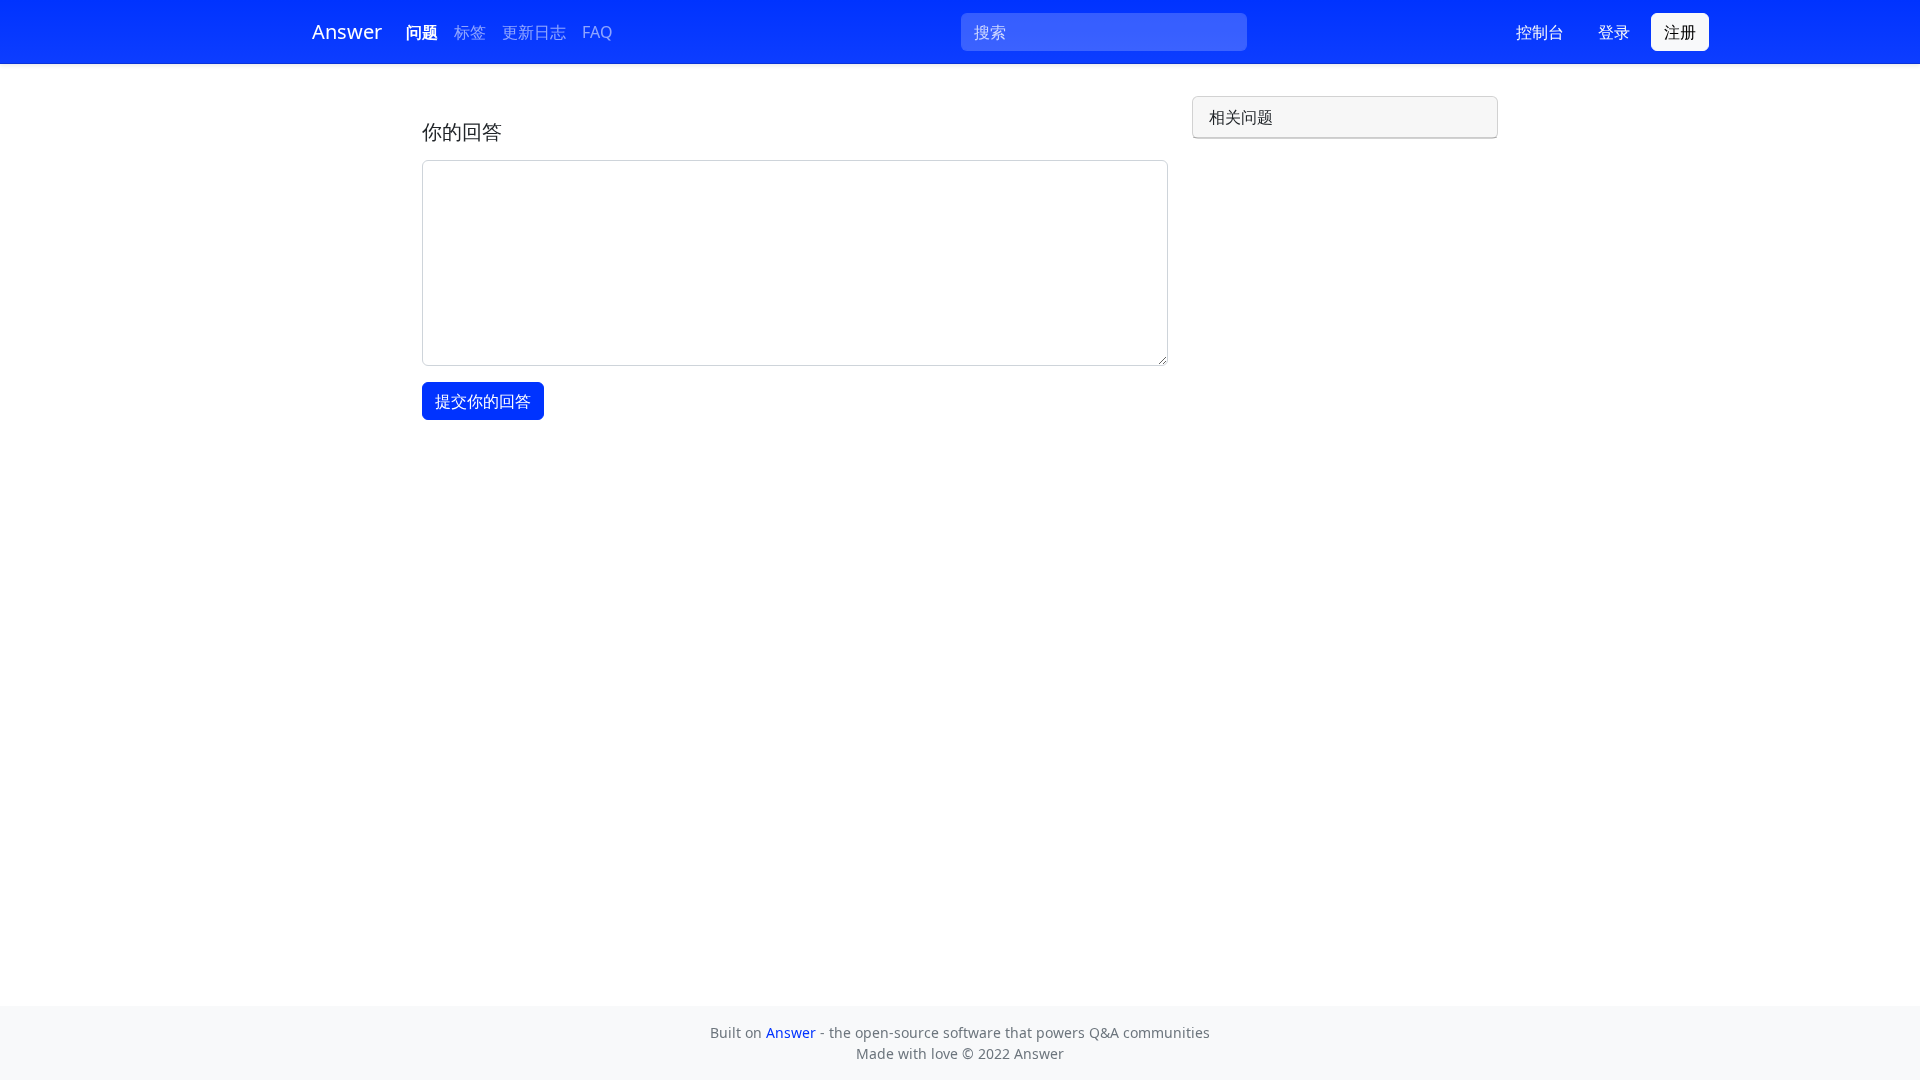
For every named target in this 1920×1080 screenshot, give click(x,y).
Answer (793, 1032)
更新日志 (534, 32)
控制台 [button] (1540, 32)
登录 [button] (1614, 32)
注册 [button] (1680, 32)
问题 (422, 32)
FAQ (597, 32)
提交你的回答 (483, 401)
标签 (470, 32)
